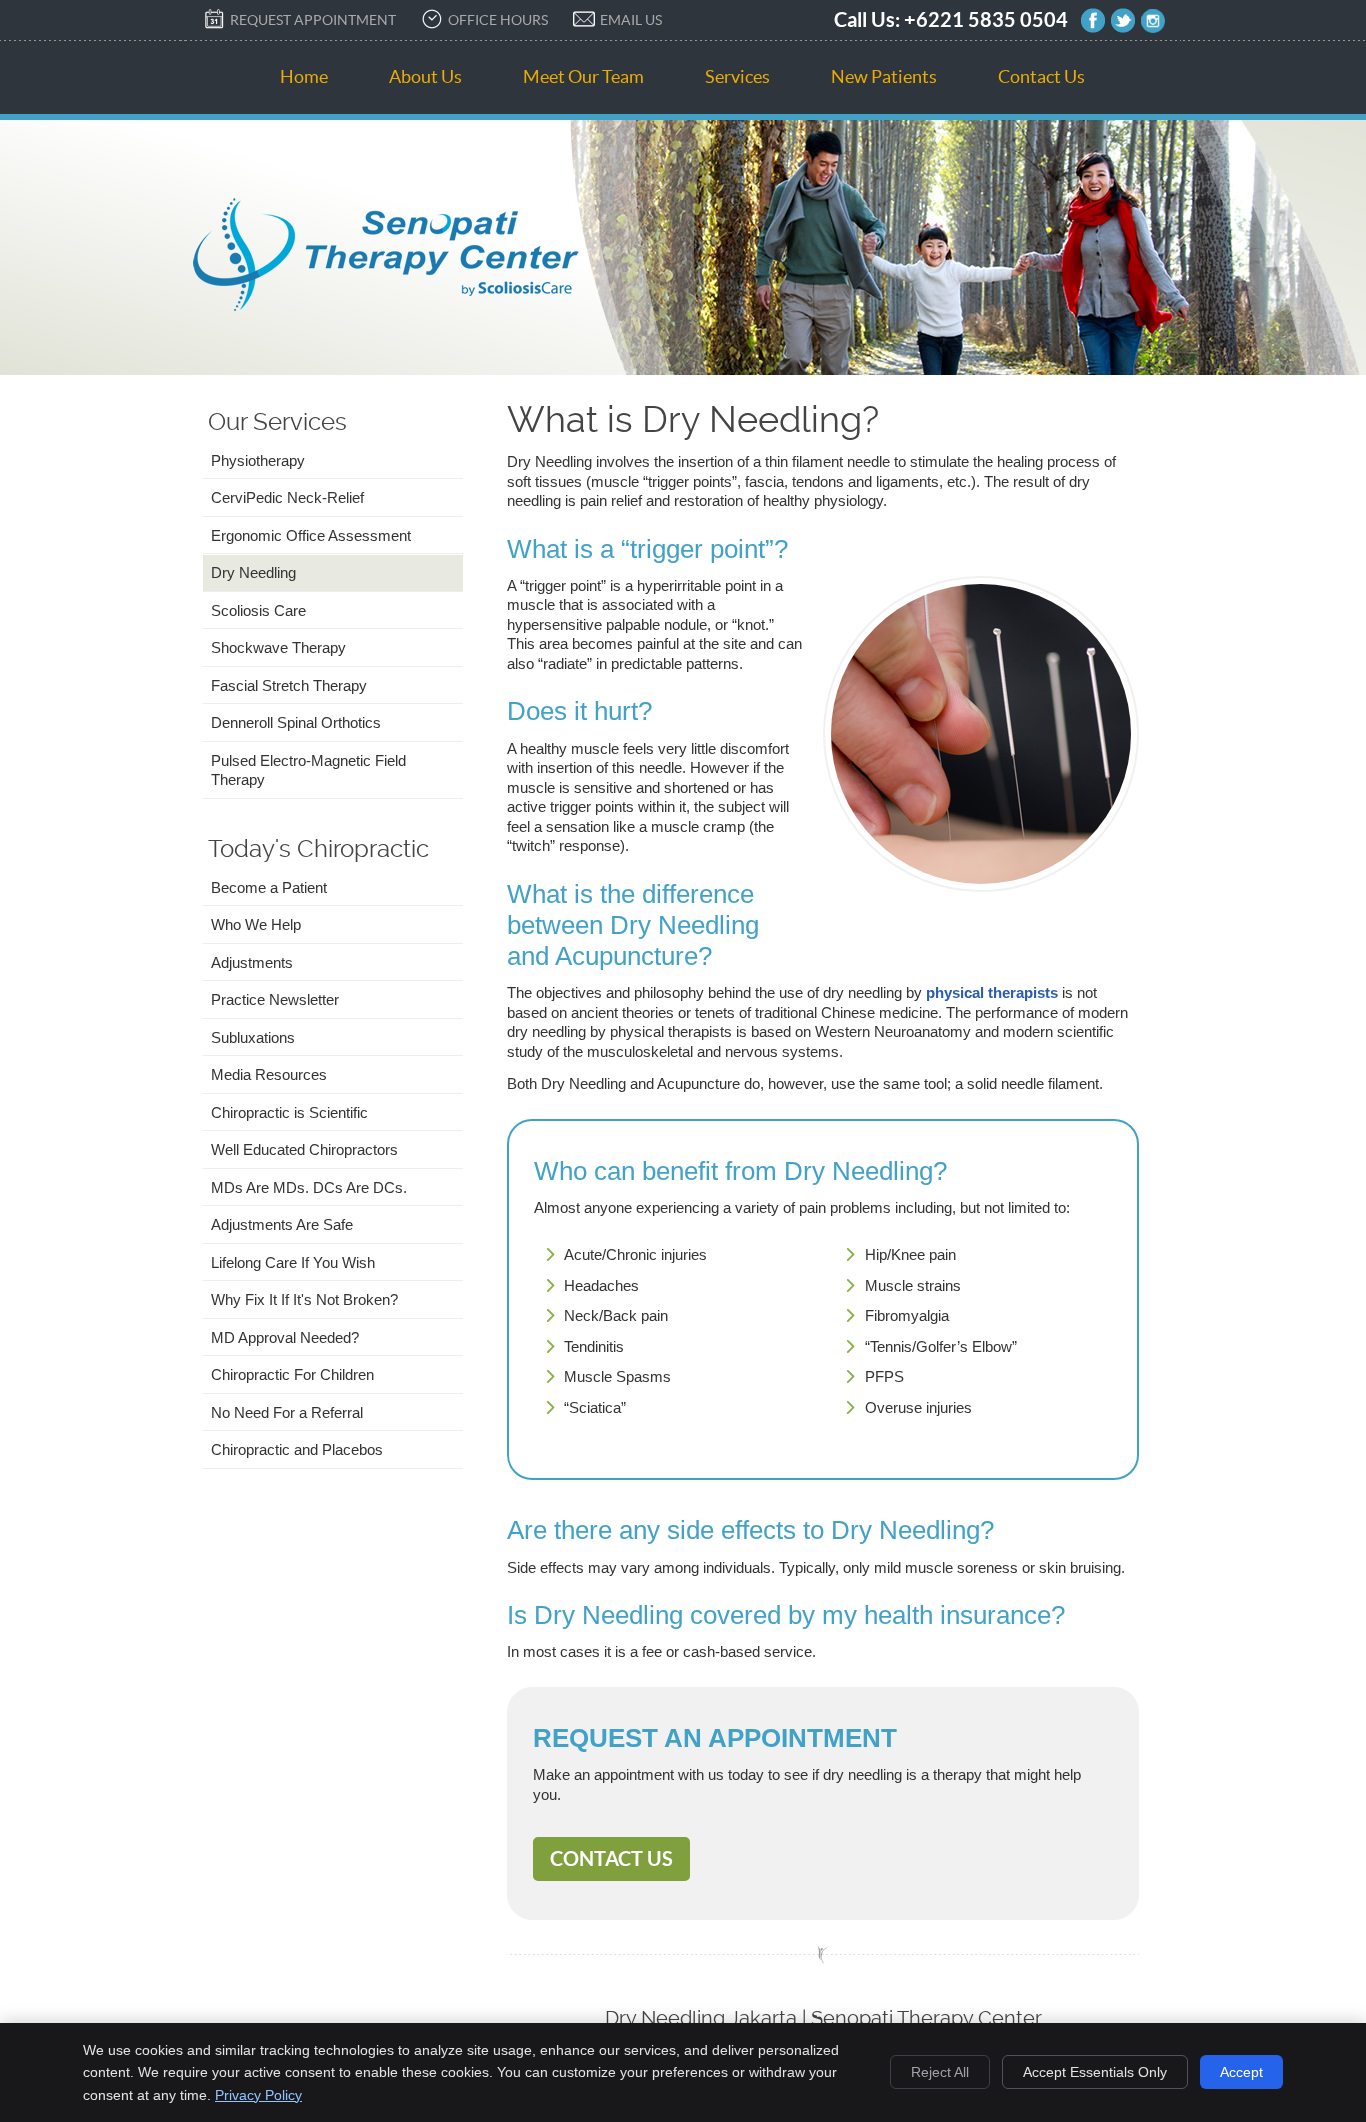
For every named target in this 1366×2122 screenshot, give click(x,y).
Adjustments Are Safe (282, 1224)
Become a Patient (269, 887)
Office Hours (498, 20)
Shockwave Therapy (278, 647)
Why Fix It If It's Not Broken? (304, 1299)
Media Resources (269, 1074)
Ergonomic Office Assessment (311, 535)
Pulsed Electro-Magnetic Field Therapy (308, 770)
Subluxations (253, 1037)
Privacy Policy (258, 2095)
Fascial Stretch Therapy (289, 685)
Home (304, 76)
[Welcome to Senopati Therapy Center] (386, 305)
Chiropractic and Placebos (297, 1449)
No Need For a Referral (287, 1412)
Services (737, 76)
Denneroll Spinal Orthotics (296, 722)
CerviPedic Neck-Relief (287, 497)
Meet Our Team (583, 76)
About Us (425, 76)
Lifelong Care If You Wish (293, 1262)
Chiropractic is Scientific (289, 1112)
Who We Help (256, 924)
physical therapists (992, 992)
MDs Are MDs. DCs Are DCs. (309, 1187)
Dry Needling (253, 572)
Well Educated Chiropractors (304, 1149)
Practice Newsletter (275, 999)
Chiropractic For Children (292, 1374)
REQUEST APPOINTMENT (313, 20)
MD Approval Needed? (285, 1337)
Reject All (940, 2072)
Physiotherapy (258, 460)
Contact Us (1041, 76)
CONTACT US (611, 1858)
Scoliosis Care (258, 610)
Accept (1241, 2072)
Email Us (631, 20)
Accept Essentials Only (1095, 2072)
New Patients (884, 76)
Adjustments (252, 962)
